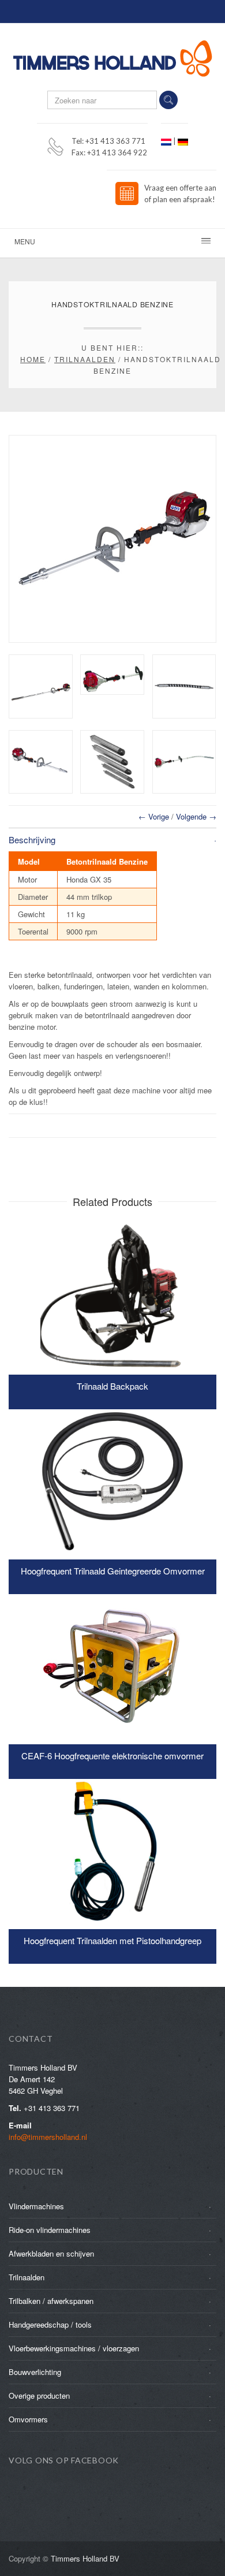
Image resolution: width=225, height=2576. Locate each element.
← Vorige (154, 816)
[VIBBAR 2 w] (184, 762)
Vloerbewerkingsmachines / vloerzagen (74, 2348)
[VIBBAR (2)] (112, 539)
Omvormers (28, 2419)
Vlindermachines (36, 2206)
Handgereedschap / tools (50, 2324)
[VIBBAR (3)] (41, 686)
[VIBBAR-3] (112, 675)
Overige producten (39, 2396)
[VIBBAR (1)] (41, 762)
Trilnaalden (85, 359)
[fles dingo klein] (112, 762)
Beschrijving (32, 840)
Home (33, 359)
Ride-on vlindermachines (50, 2230)
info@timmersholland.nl (48, 2137)
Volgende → (196, 816)
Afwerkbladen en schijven (51, 2253)
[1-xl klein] (184, 686)
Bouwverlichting (35, 2372)
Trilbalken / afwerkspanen (51, 2301)
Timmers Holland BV (85, 2558)
